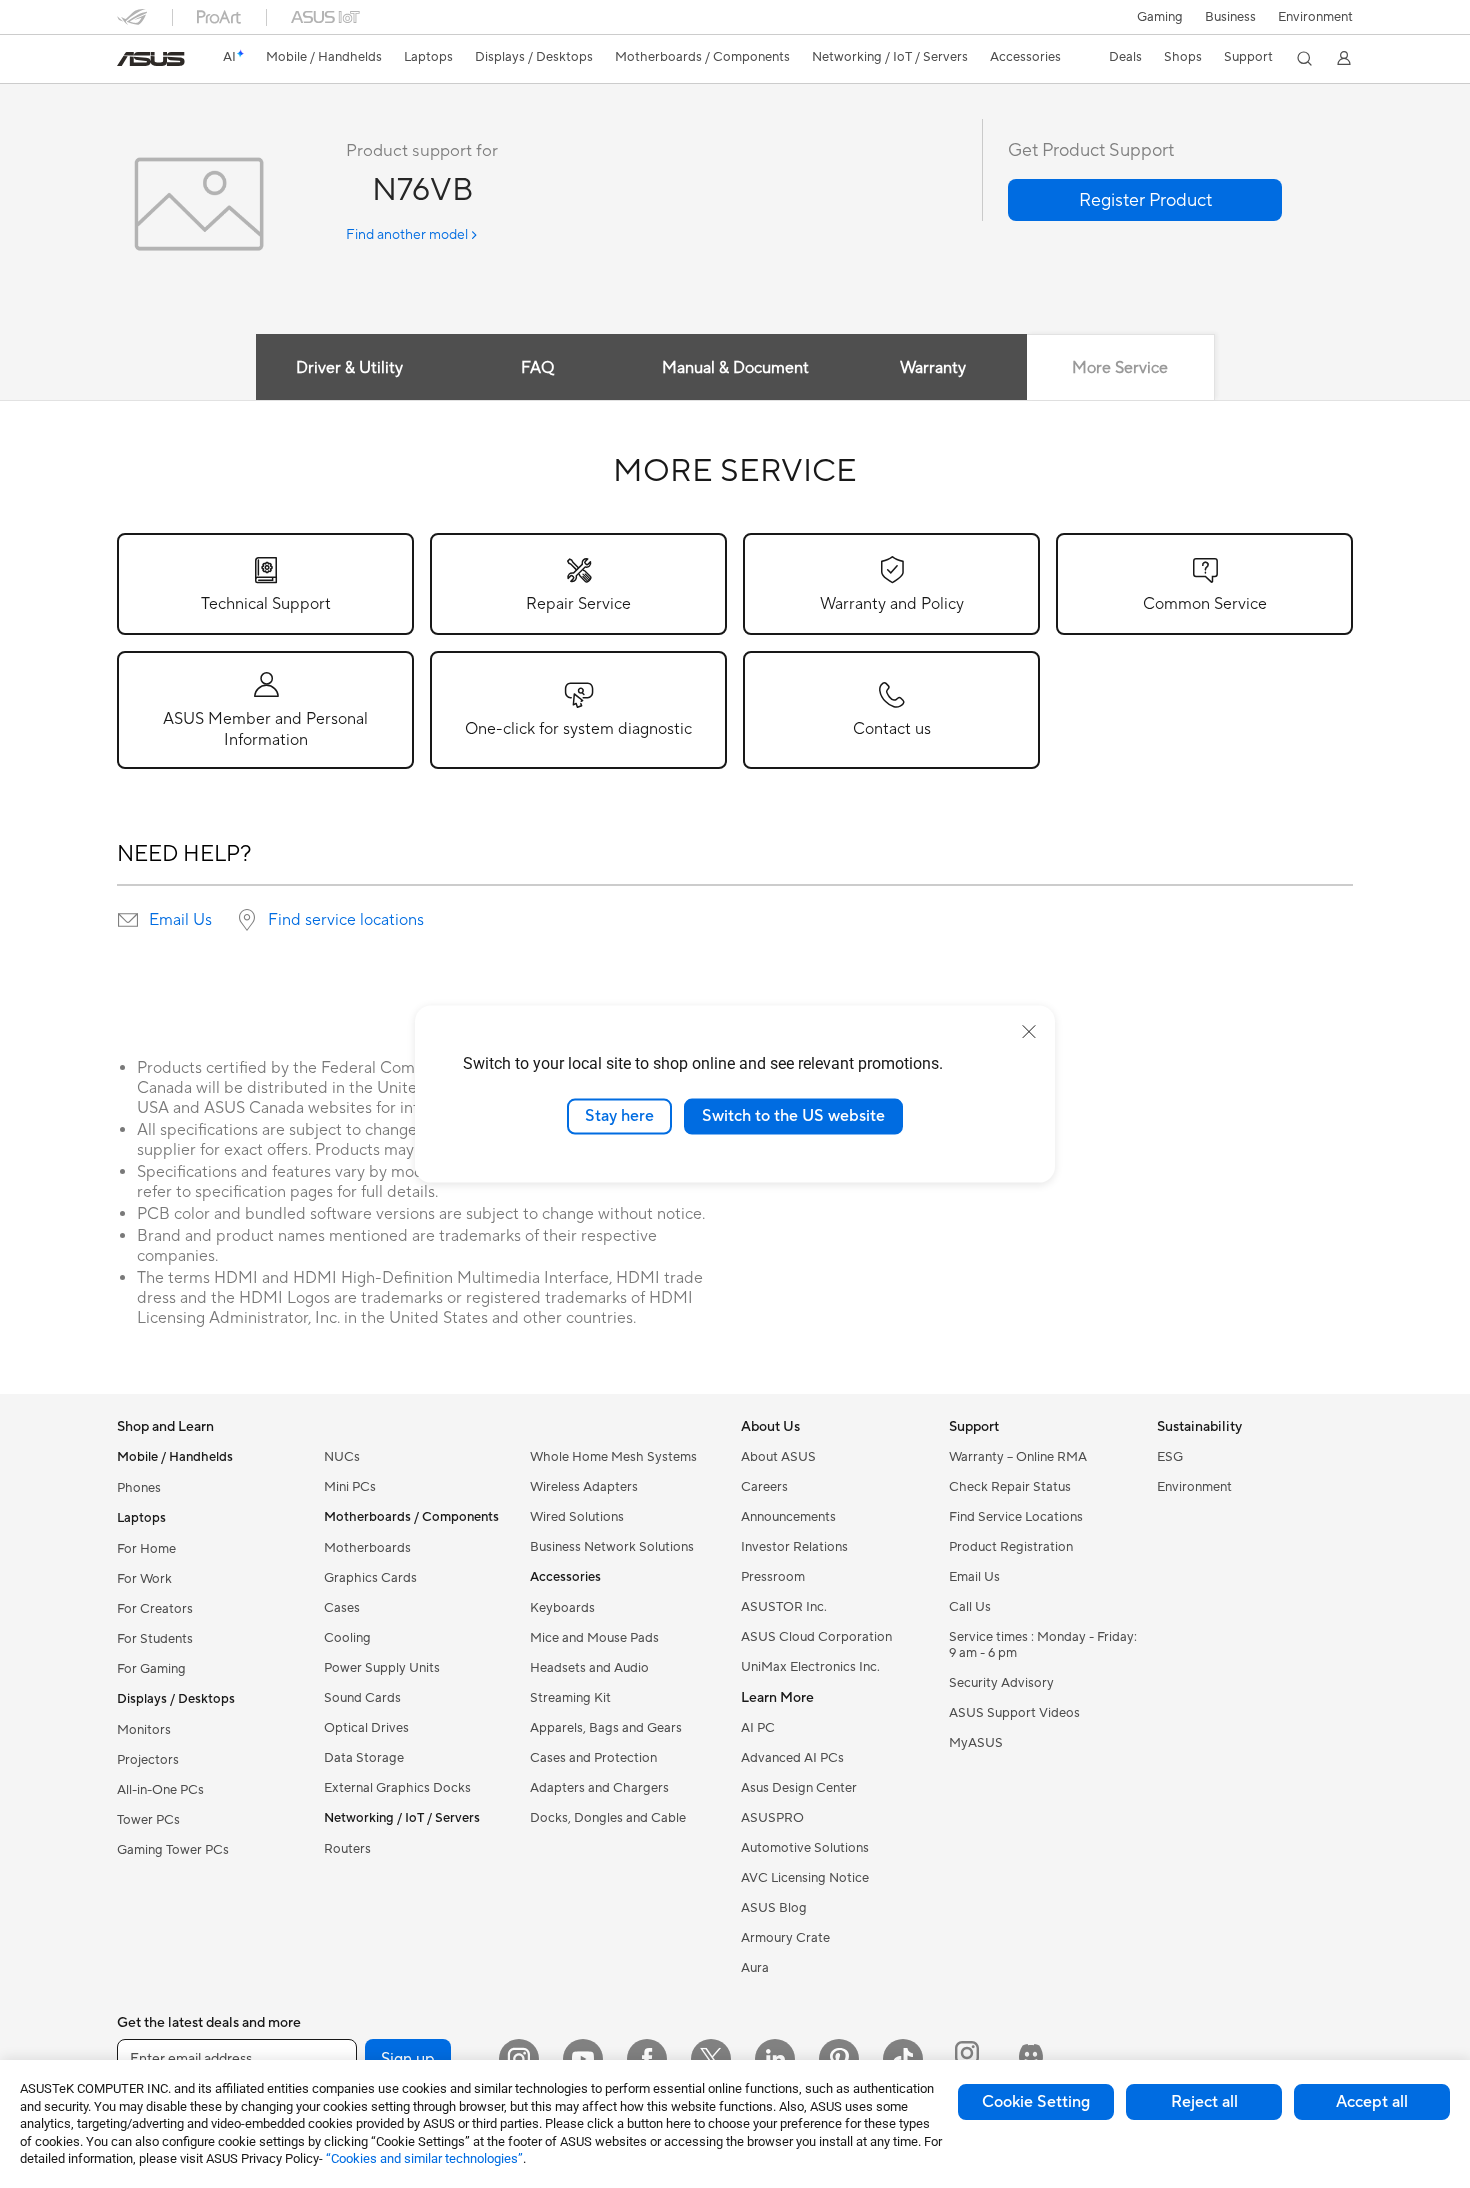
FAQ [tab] (537, 368)
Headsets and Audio (589, 1668)
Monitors (144, 1730)
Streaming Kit (570, 1698)
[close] (1029, 1032)
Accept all (1372, 2102)
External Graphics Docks (397, 1788)
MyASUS (976, 1743)
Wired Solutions (577, 1517)
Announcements (788, 1517)
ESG (1170, 1457)
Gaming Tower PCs (173, 1850)
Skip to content (129, 61)
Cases (342, 1608)
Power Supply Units (382, 1668)
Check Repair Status (1010, 1487)
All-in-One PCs (160, 1790)
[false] (1145, 200)
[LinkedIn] (775, 2059)
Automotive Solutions (805, 1848)
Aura (755, 1968)
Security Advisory (1001, 1683)
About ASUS (778, 1457)
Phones (139, 1488)
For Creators (155, 1609)
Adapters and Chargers (599, 1788)
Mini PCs (350, 1487)
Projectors (148, 1760)
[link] (151, 59)
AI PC (758, 1728)
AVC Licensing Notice (805, 1878)
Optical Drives (366, 1728)
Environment (1315, 17)
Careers (764, 1487)
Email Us (180, 920)
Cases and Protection (593, 1758)
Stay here (619, 1116)
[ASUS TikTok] (903, 2059)
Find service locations (346, 920)
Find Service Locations (1016, 1517)
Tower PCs (148, 1820)
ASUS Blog (774, 1908)
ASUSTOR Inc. (784, 1607)
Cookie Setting (1036, 2102)
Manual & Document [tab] (735, 368)
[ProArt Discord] (1031, 2059)
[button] (1160, 17)
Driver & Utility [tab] (349, 368)
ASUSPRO (772, 1818)
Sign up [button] (408, 2059)
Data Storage (364, 1758)
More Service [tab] (1120, 368)
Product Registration (1011, 1547)
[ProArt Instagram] (967, 2059)
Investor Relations (794, 1547)
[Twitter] (711, 2059)
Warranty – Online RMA (1018, 1457)
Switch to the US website (793, 1116)
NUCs (342, 1457)
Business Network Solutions (612, 1547)
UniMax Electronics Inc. (810, 1667)
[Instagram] (519, 2059)
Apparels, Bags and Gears (606, 1728)
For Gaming (151, 1669)
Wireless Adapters (584, 1487)
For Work (144, 1579)
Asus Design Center (799, 1788)
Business (1230, 17)
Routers (347, 1849)
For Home (146, 1549)
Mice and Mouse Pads (594, 1638)
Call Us (970, 1607)
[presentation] (128, 920)
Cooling (347, 1638)
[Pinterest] (839, 2059)
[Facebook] (647, 2059)
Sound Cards (362, 1698)
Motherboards (367, 1548)
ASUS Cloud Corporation (816, 1637)
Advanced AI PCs (792, 1758)
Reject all (1204, 2102)
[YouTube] (583, 2059)
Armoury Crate (785, 1938)
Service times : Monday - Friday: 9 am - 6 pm (1043, 1645)
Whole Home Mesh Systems (613, 1457)
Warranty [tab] (933, 368)
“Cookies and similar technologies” (424, 2158)
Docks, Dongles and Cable (608, 1818)
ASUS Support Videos (1014, 1713)
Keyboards (562, 1608)
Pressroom (773, 1577)
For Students (155, 1639)
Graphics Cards (370, 1578)
